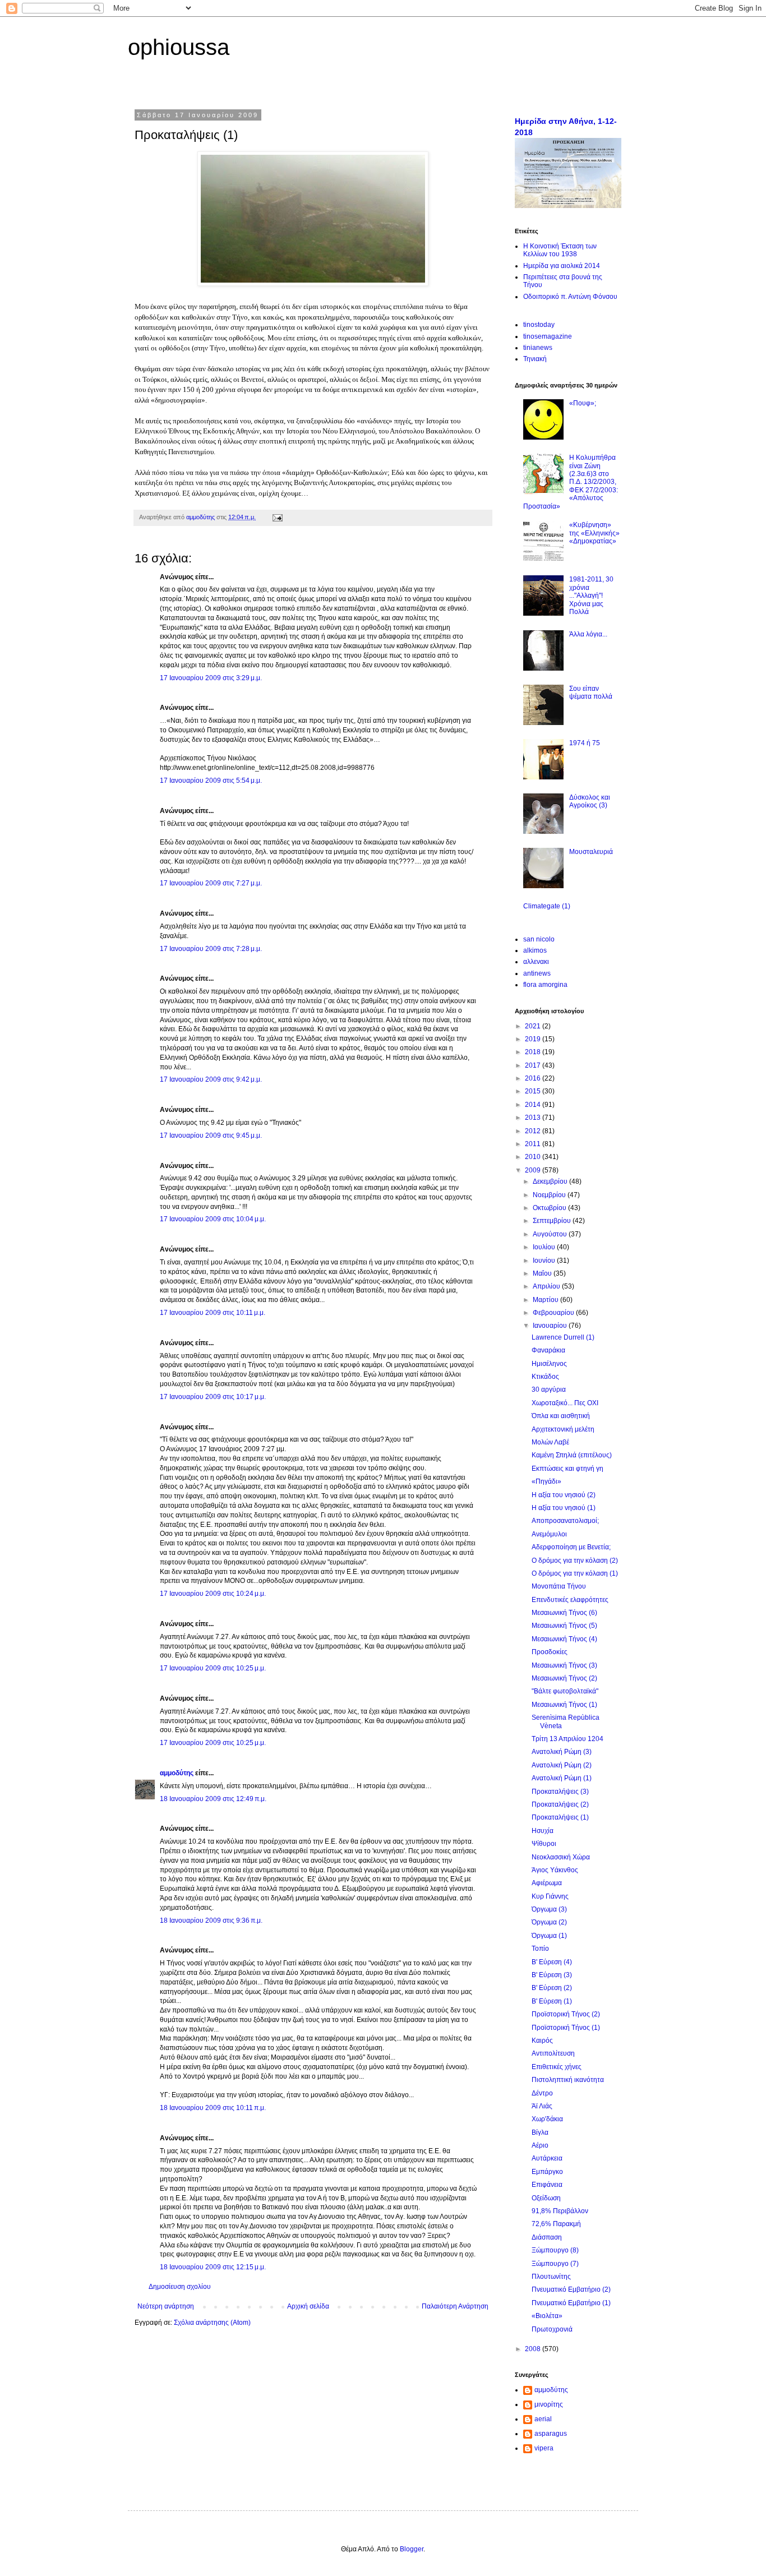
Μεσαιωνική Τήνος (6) (564, 1613)
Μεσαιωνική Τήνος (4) (564, 1639)
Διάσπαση (547, 2237)
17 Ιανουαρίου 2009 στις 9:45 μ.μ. (211, 1135)
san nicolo (539, 939)
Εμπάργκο (547, 2172)
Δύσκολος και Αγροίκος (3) (590, 801)
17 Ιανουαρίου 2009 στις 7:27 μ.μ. (211, 883)
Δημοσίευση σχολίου (180, 2287)
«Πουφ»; (583, 403)
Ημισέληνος (549, 1364)
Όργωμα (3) (549, 1909)
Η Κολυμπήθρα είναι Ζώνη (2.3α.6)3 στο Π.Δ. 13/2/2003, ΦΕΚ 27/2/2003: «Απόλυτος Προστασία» (571, 482)
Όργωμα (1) (549, 1936)
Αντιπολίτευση (553, 2053)
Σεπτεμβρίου (553, 1221)
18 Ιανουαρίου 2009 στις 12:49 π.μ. (213, 1799)
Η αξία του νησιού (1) (564, 1508)
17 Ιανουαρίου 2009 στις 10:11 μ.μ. (213, 1313)
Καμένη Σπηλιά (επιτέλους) (572, 1455)
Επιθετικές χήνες (557, 2067)
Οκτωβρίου (550, 1208)
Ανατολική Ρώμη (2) (562, 1765)
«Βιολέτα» (547, 2316)
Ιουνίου (545, 1261)
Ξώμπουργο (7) (555, 2264)
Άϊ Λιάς (542, 2106)
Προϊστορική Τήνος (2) (566, 2014)
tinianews (538, 348)
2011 (534, 1144)
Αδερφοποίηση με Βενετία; (571, 1547)
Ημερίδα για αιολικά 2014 (562, 266)
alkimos (535, 950)
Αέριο (540, 2145)
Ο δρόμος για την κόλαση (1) (575, 1573)
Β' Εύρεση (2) (552, 1988)
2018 (534, 1052)
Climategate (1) (547, 906)
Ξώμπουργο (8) (555, 2250)
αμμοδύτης (177, 1773)
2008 (534, 2349)
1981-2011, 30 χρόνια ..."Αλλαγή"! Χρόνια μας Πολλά (591, 595)
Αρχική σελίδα (308, 2306)
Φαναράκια (548, 1350)
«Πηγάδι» (546, 1481)
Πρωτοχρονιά (552, 2329)
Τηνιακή (535, 359)
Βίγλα (540, 2132)
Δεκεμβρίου (551, 1181)
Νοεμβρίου (550, 1195)
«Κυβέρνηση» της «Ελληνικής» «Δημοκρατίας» (594, 533)
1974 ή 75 (585, 743)
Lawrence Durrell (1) (563, 1337)
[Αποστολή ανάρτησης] (277, 517)
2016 (534, 1078)
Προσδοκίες (550, 1652)
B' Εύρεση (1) (552, 2001)
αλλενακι (536, 962)
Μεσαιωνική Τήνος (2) (564, 1678)
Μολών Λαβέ (550, 1442)
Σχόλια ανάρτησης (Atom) (212, 2323)
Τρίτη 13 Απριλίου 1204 (567, 1739)
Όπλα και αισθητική (561, 1416)
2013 (534, 1118)
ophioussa (179, 47)
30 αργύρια (549, 1389)
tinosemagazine (548, 336)
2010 (534, 1157)
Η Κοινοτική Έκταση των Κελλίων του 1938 (560, 250)
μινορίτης (549, 2404)
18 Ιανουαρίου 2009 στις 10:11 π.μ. (213, 2108)
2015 (534, 1091)
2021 (534, 1026)
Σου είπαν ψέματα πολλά (591, 693)
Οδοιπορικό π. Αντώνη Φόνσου (570, 297)
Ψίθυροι (544, 1844)
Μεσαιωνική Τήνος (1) (564, 1705)
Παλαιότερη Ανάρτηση (455, 2306)
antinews (537, 973)
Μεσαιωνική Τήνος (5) (564, 1626)
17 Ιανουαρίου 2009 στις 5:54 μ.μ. (211, 781)
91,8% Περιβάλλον (560, 2211)
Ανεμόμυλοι (549, 1534)
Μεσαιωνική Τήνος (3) (564, 1665)
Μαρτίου (546, 1300)
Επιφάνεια (547, 2185)
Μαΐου (543, 1273)
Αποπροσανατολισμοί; (565, 1521)
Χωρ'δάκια (547, 2119)
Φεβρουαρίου (554, 1313)
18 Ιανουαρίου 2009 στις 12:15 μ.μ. (213, 2267)
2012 (534, 1131)
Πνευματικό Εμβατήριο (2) (571, 2289)
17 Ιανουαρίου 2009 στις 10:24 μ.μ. (213, 1594)
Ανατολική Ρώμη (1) (562, 1778)
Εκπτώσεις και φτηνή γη (567, 1469)
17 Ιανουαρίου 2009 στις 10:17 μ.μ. (213, 1397)
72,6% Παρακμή (556, 2224)
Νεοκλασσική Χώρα (561, 1857)
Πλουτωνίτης (551, 2277)
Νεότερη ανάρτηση (166, 2306)
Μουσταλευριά (591, 852)
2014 (534, 1105)
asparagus (551, 2434)
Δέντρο (542, 2093)
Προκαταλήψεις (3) (560, 1792)
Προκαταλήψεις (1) (560, 1817)
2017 (534, 1065)
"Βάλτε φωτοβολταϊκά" (565, 1691)
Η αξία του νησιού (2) (564, 1495)
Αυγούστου (551, 1234)
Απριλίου (547, 1286)
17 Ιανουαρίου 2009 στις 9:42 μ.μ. (211, 1079)
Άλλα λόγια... (588, 634)
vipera (544, 2448)
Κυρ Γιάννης (550, 1896)
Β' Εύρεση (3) (552, 1975)
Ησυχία (543, 1831)
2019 (534, 1039)
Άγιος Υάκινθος (555, 1870)
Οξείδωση (546, 2198)
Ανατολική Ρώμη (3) (562, 1752)
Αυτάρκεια (547, 2158)
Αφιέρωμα (547, 1883)
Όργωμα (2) (549, 1922)
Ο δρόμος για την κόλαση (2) (575, 1561)
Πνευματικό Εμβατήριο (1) (571, 2303)
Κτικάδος (545, 1377)
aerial (543, 2419)
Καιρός (542, 2041)
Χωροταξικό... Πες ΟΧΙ (565, 1403)
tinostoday (539, 325)
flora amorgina (545, 985)
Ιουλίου (545, 1247)
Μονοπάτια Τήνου (559, 1586)
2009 (534, 1170)
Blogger (412, 2549)
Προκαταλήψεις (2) (560, 1804)
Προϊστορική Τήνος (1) (566, 2028)
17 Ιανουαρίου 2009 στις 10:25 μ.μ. (213, 1668)
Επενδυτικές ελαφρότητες (570, 1600)
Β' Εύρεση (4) (552, 1962)
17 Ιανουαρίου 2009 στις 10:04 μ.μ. (213, 1219)
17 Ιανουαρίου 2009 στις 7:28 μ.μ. (211, 949)
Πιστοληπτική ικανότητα (568, 2080)
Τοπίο (540, 1949)
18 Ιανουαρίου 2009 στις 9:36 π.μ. (211, 1921)
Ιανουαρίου (551, 1326)
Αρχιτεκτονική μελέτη (563, 1429)
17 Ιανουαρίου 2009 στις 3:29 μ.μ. (211, 678)
